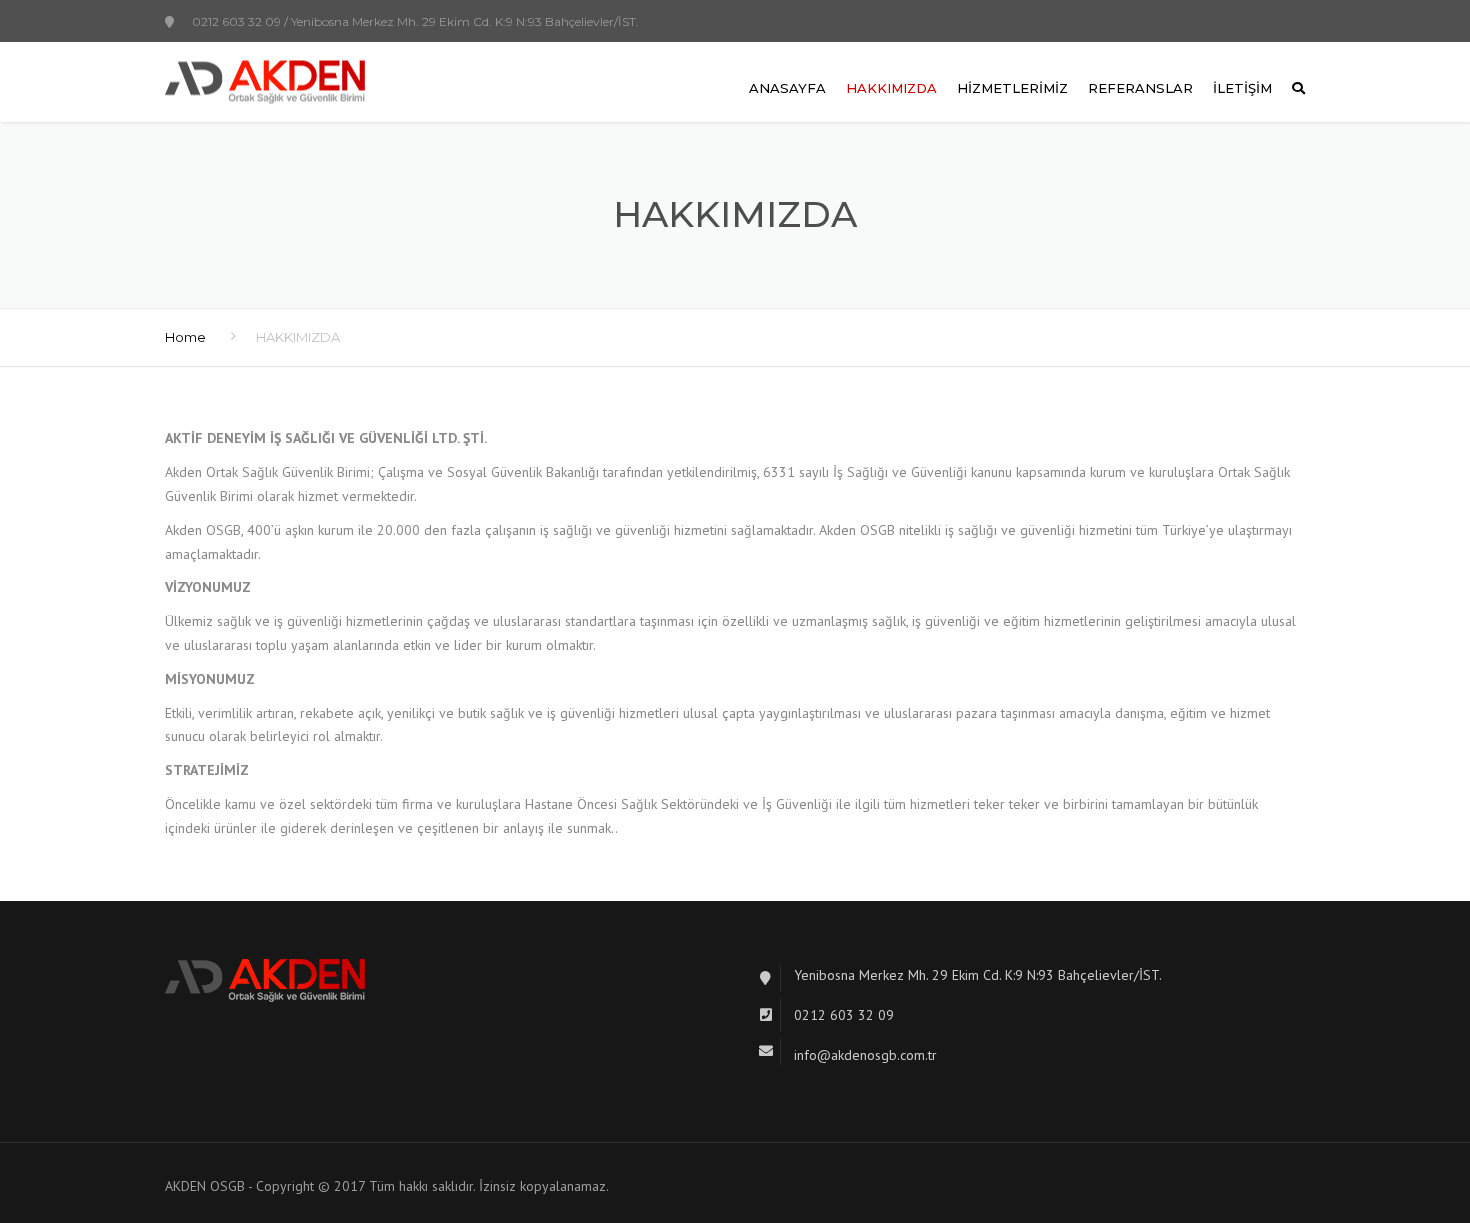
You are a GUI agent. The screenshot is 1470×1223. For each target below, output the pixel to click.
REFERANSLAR (1140, 88)
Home (185, 337)
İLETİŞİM (1242, 88)
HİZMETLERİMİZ (1012, 88)
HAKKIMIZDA (891, 88)
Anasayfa (787, 88)
